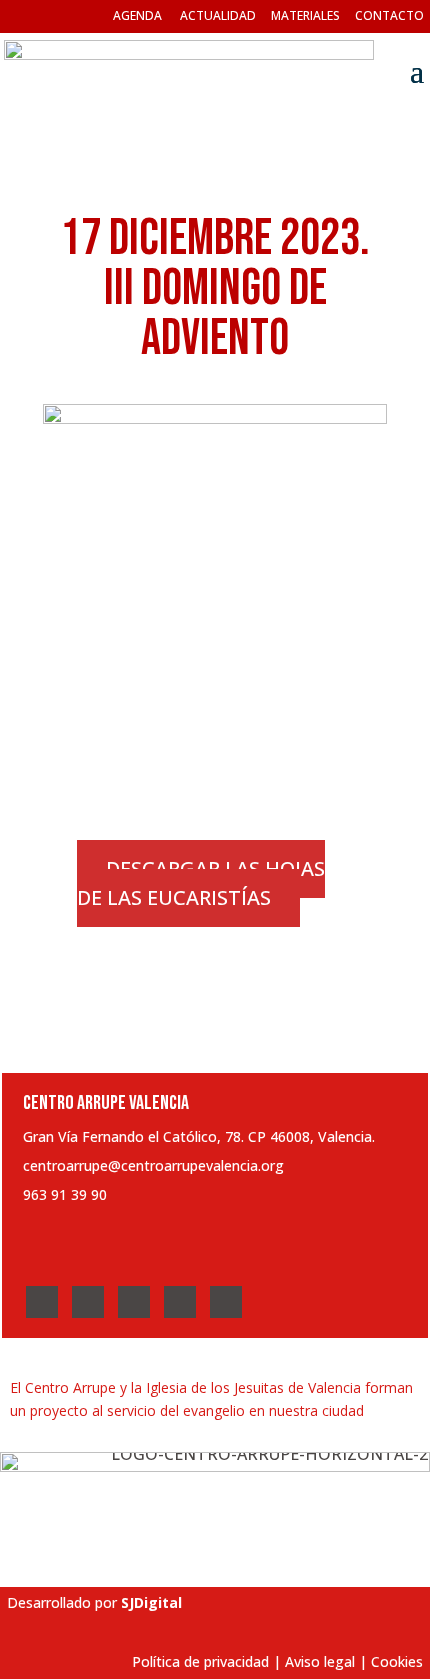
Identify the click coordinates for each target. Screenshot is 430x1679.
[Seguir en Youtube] (180, 1302)
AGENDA (137, 15)
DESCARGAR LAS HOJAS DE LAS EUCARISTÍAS (201, 884)
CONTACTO (389, 15)
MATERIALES (305, 15)
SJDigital (151, 1602)
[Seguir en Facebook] (42, 1302)
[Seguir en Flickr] (226, 1302)
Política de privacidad (200, 1661)
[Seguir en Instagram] (134, 1302)
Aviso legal (320, 1661)
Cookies (397, 1661)
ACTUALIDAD (218, 15)
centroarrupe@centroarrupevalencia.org (153, 1165)
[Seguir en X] (88, 1302)
